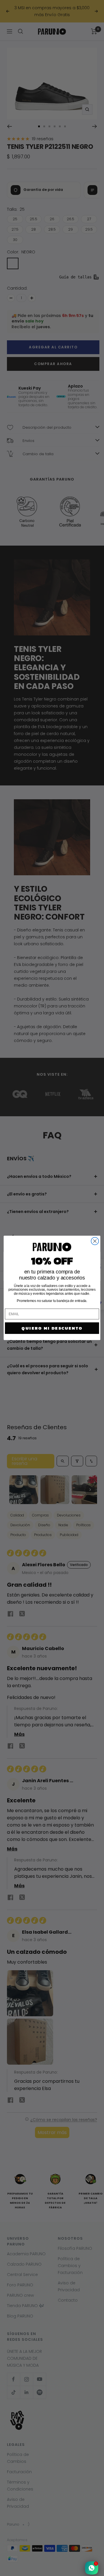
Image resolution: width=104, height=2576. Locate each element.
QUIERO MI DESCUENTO (52, 1328)
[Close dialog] (95, 1241)
